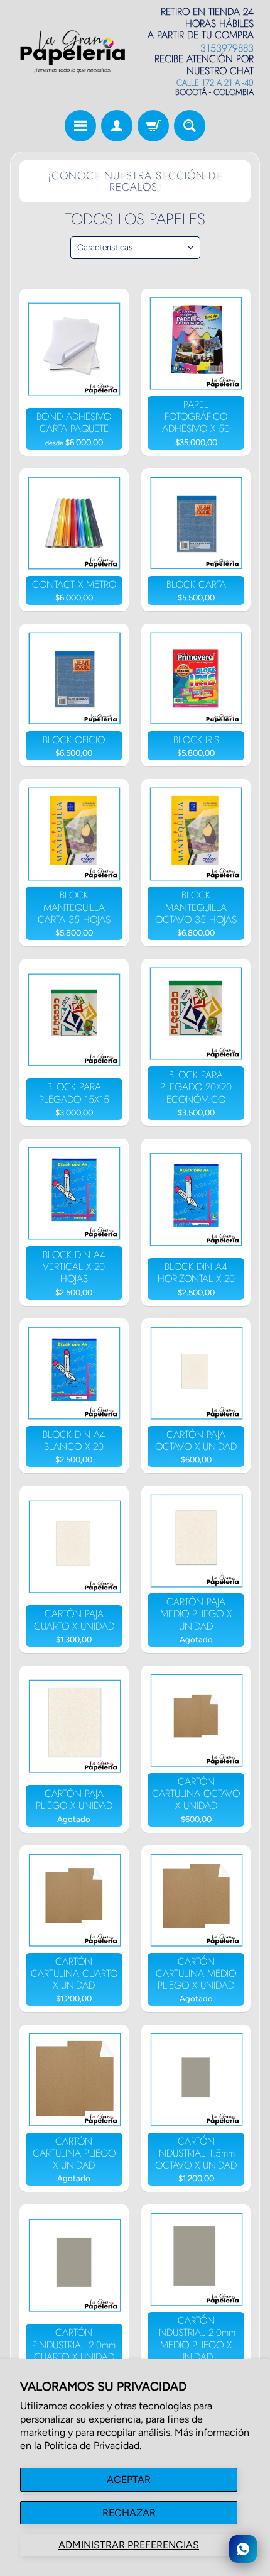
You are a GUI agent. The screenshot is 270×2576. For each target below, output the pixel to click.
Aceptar (129, 2479)
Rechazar (129, 2513)
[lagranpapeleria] (73, 52)
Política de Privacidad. (93, 2446)
